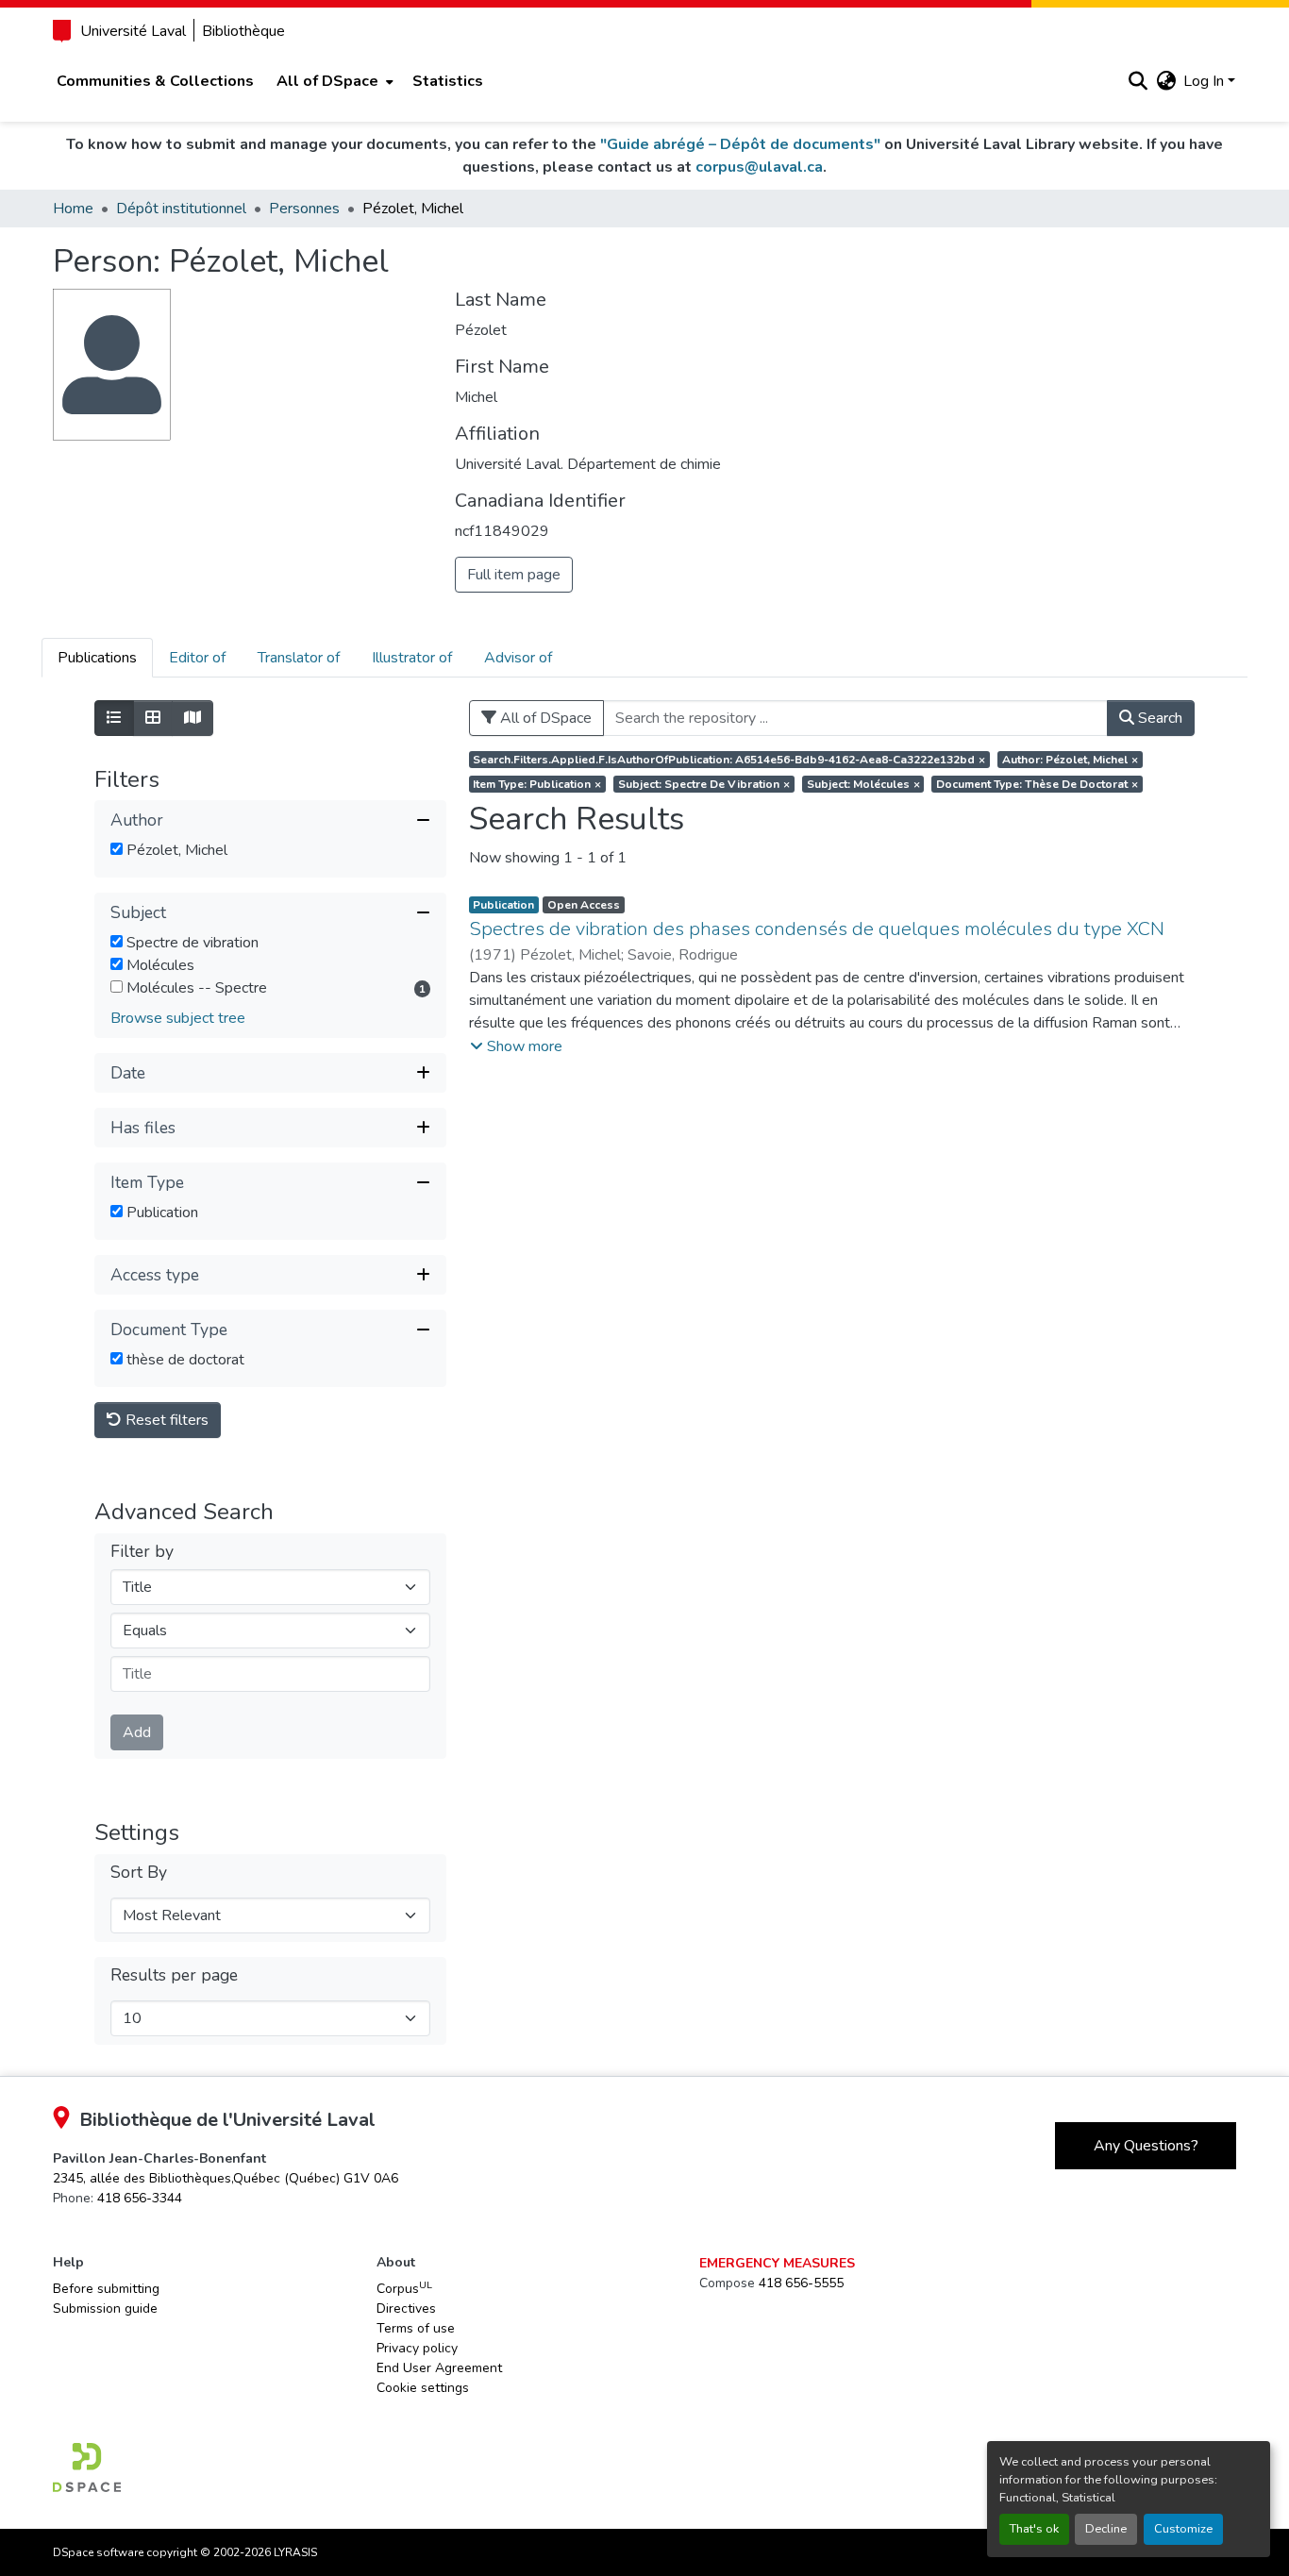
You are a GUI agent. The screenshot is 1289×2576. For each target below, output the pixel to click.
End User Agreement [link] (439, 2368)
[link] (226, 2178)
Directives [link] (406, 2308)
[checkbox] (117, 849)
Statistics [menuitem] (448, 81)
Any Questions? (1146, 2146)
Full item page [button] (514, 575)
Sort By (139, 1873)
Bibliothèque (243, 31)
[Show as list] (114, 718)
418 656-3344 (140, 2198)
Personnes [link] (304, 209)
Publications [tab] (97, 658)
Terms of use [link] (416, 2328)
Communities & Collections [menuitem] (155, 81)
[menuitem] (333, 81)
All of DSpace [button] (327, 81)
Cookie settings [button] (423, 2388)
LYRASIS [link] (295, 2552)
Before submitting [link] (106, 2289)
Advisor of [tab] (518, 658)
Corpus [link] (404, 2288)
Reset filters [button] (165, 1420)
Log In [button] (1205, 81)
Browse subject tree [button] (178, 1018)
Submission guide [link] (105, 2308)
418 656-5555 (801, 2283)
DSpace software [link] (98, 2552)
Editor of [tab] (197, 658)
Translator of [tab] (299, 658)
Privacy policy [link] (417, 2348)
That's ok (1034, 2529)
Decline (1106, 2529)
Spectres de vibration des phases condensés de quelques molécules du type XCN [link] (817, 929)
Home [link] (73, 209)
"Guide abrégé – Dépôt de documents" (740, 144)
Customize (1183, 2529)
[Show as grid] (153, 718)
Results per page (174, 1975)
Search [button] (1158, 718)
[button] (1138, 81)
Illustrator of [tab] (412, 658)
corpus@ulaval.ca (759, 167)
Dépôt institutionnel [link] (181, 209)
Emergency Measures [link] (777, 2263)
